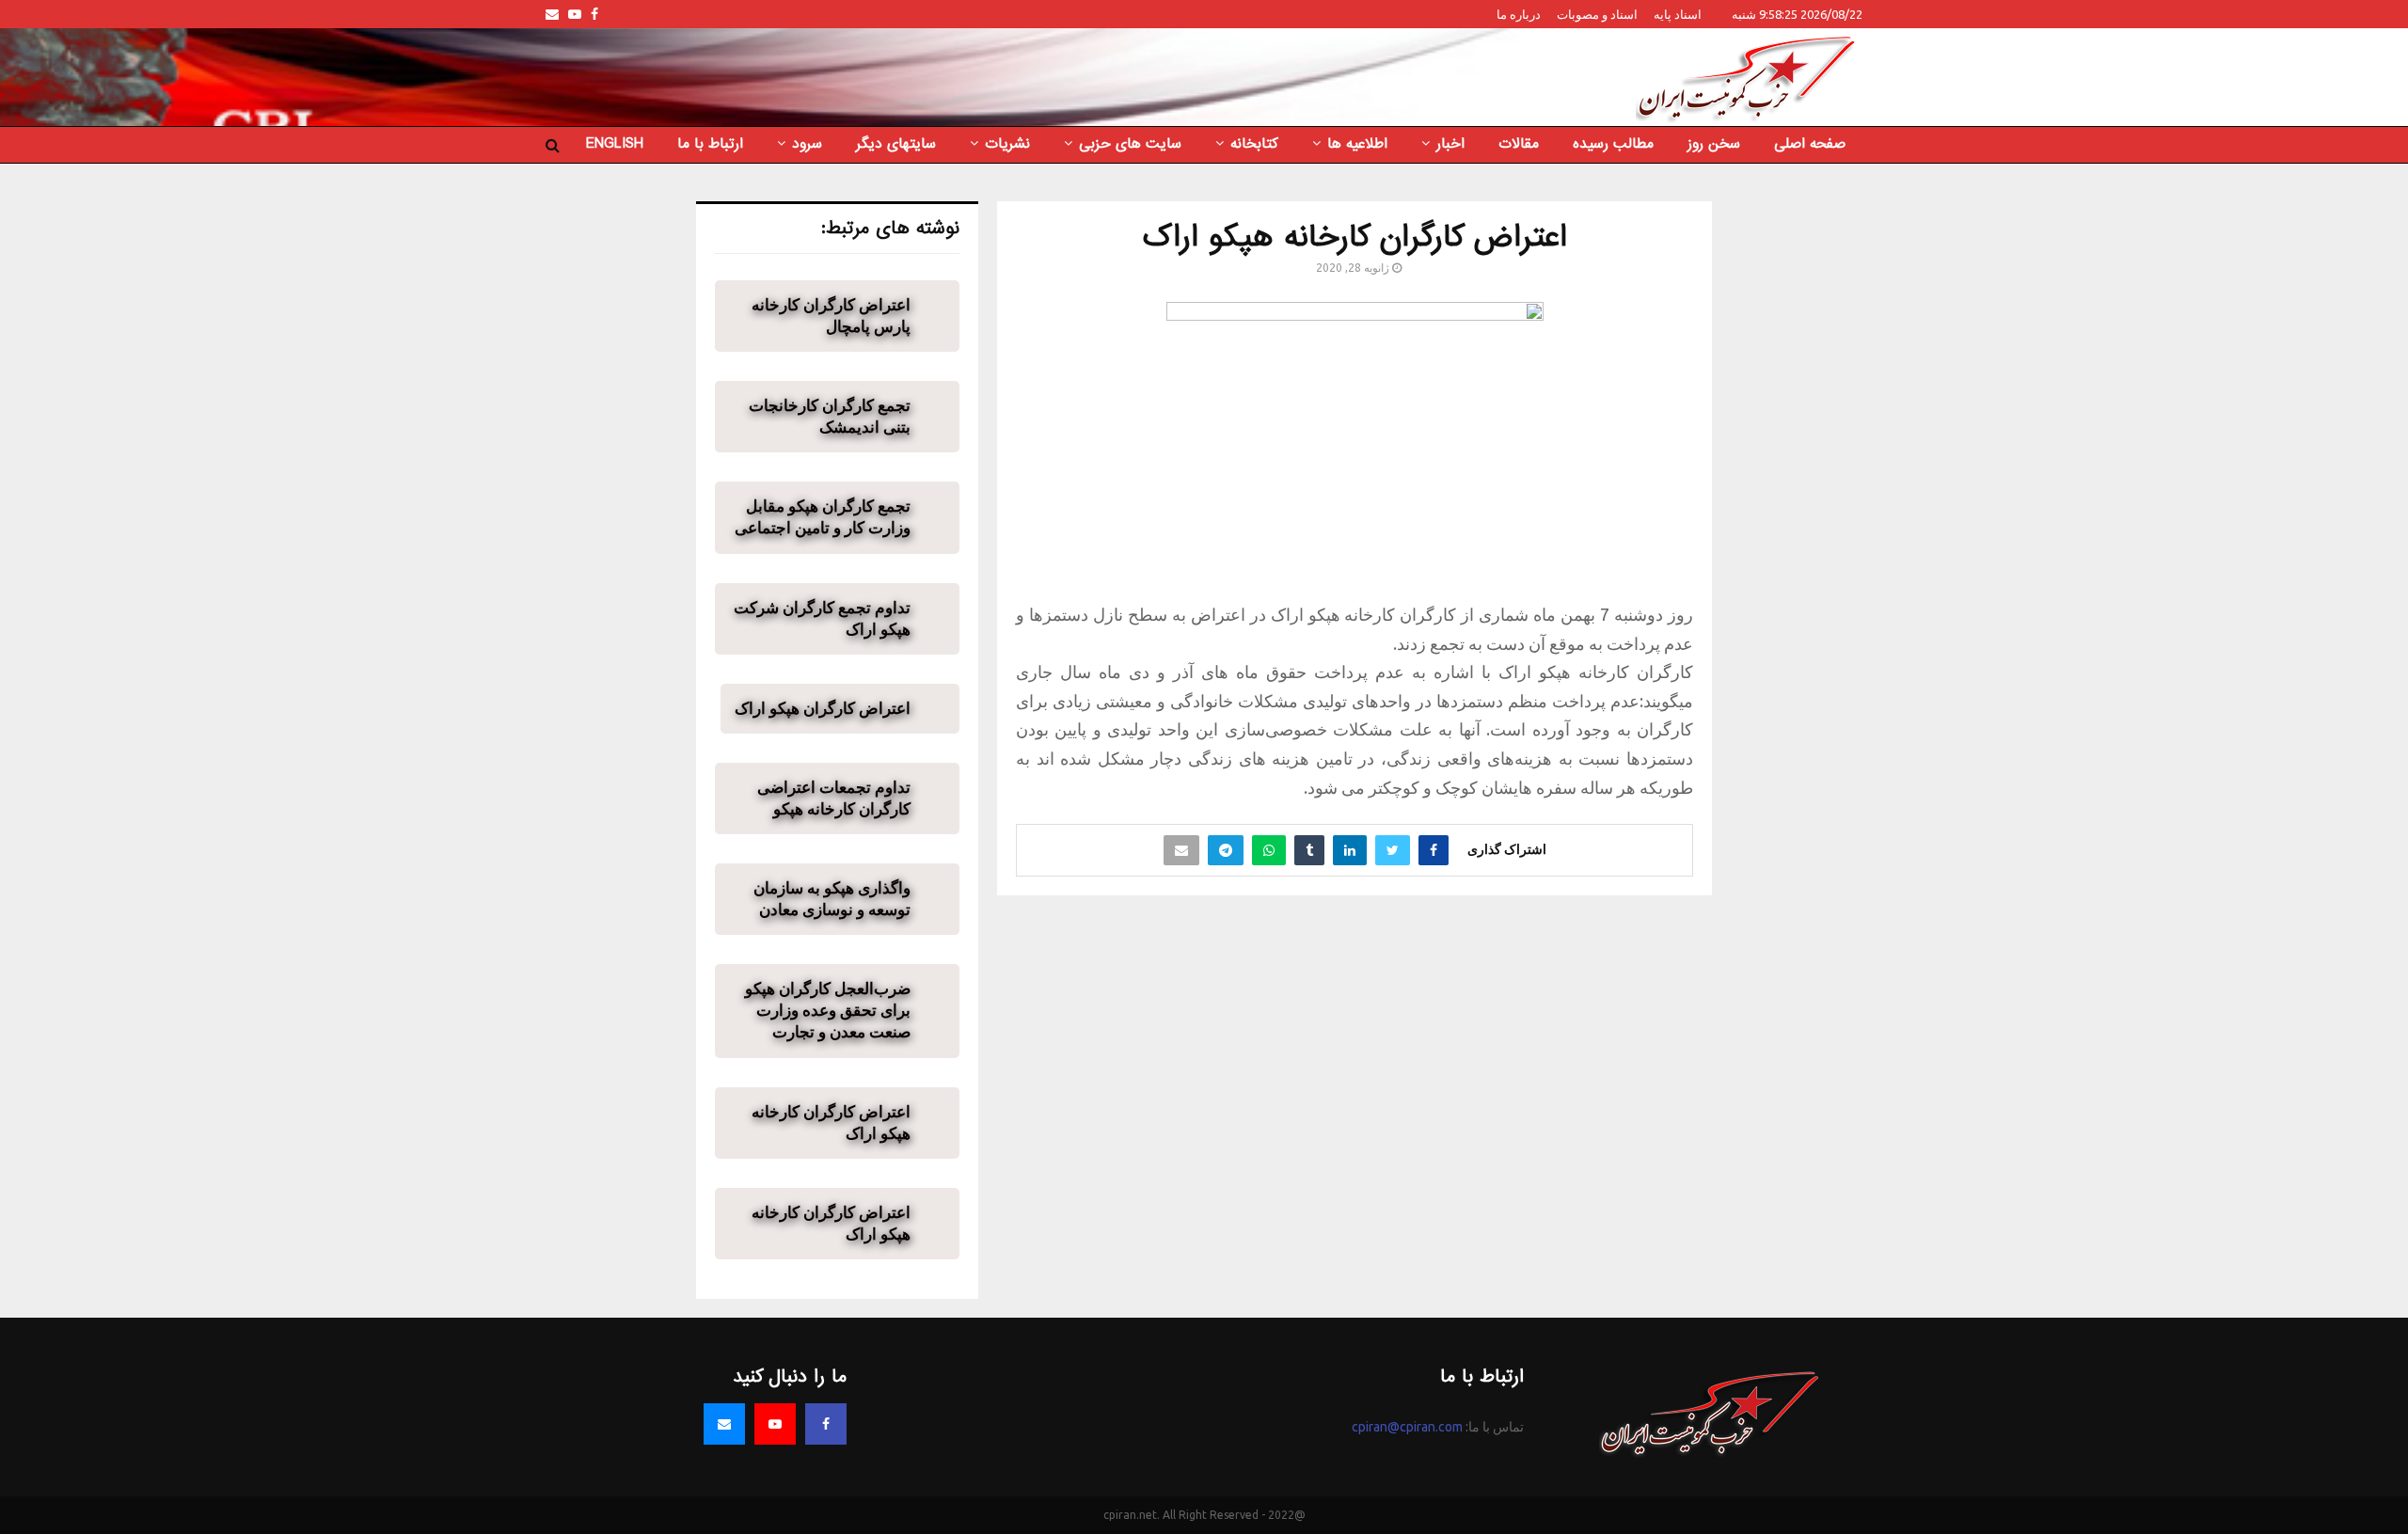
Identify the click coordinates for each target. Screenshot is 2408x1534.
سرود (807, 144)
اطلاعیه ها (1357, 144)
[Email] (724, 1424)
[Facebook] (826, 1424)
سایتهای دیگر (896, 144)
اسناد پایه (1678, 14)
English (615, 144)
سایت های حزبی (1130, 144)
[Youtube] (775, 1424)
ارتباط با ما (710, 144)
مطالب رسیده (1613, 144)
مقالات (1519, 144)
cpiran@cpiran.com (1407, 1427)
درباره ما (1519, 14)
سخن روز (1714, 144)
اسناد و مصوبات (1597, 14)
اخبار (1450, 144)
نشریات (1007, 144)
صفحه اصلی (1810, 144)
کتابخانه (1254, 144)
